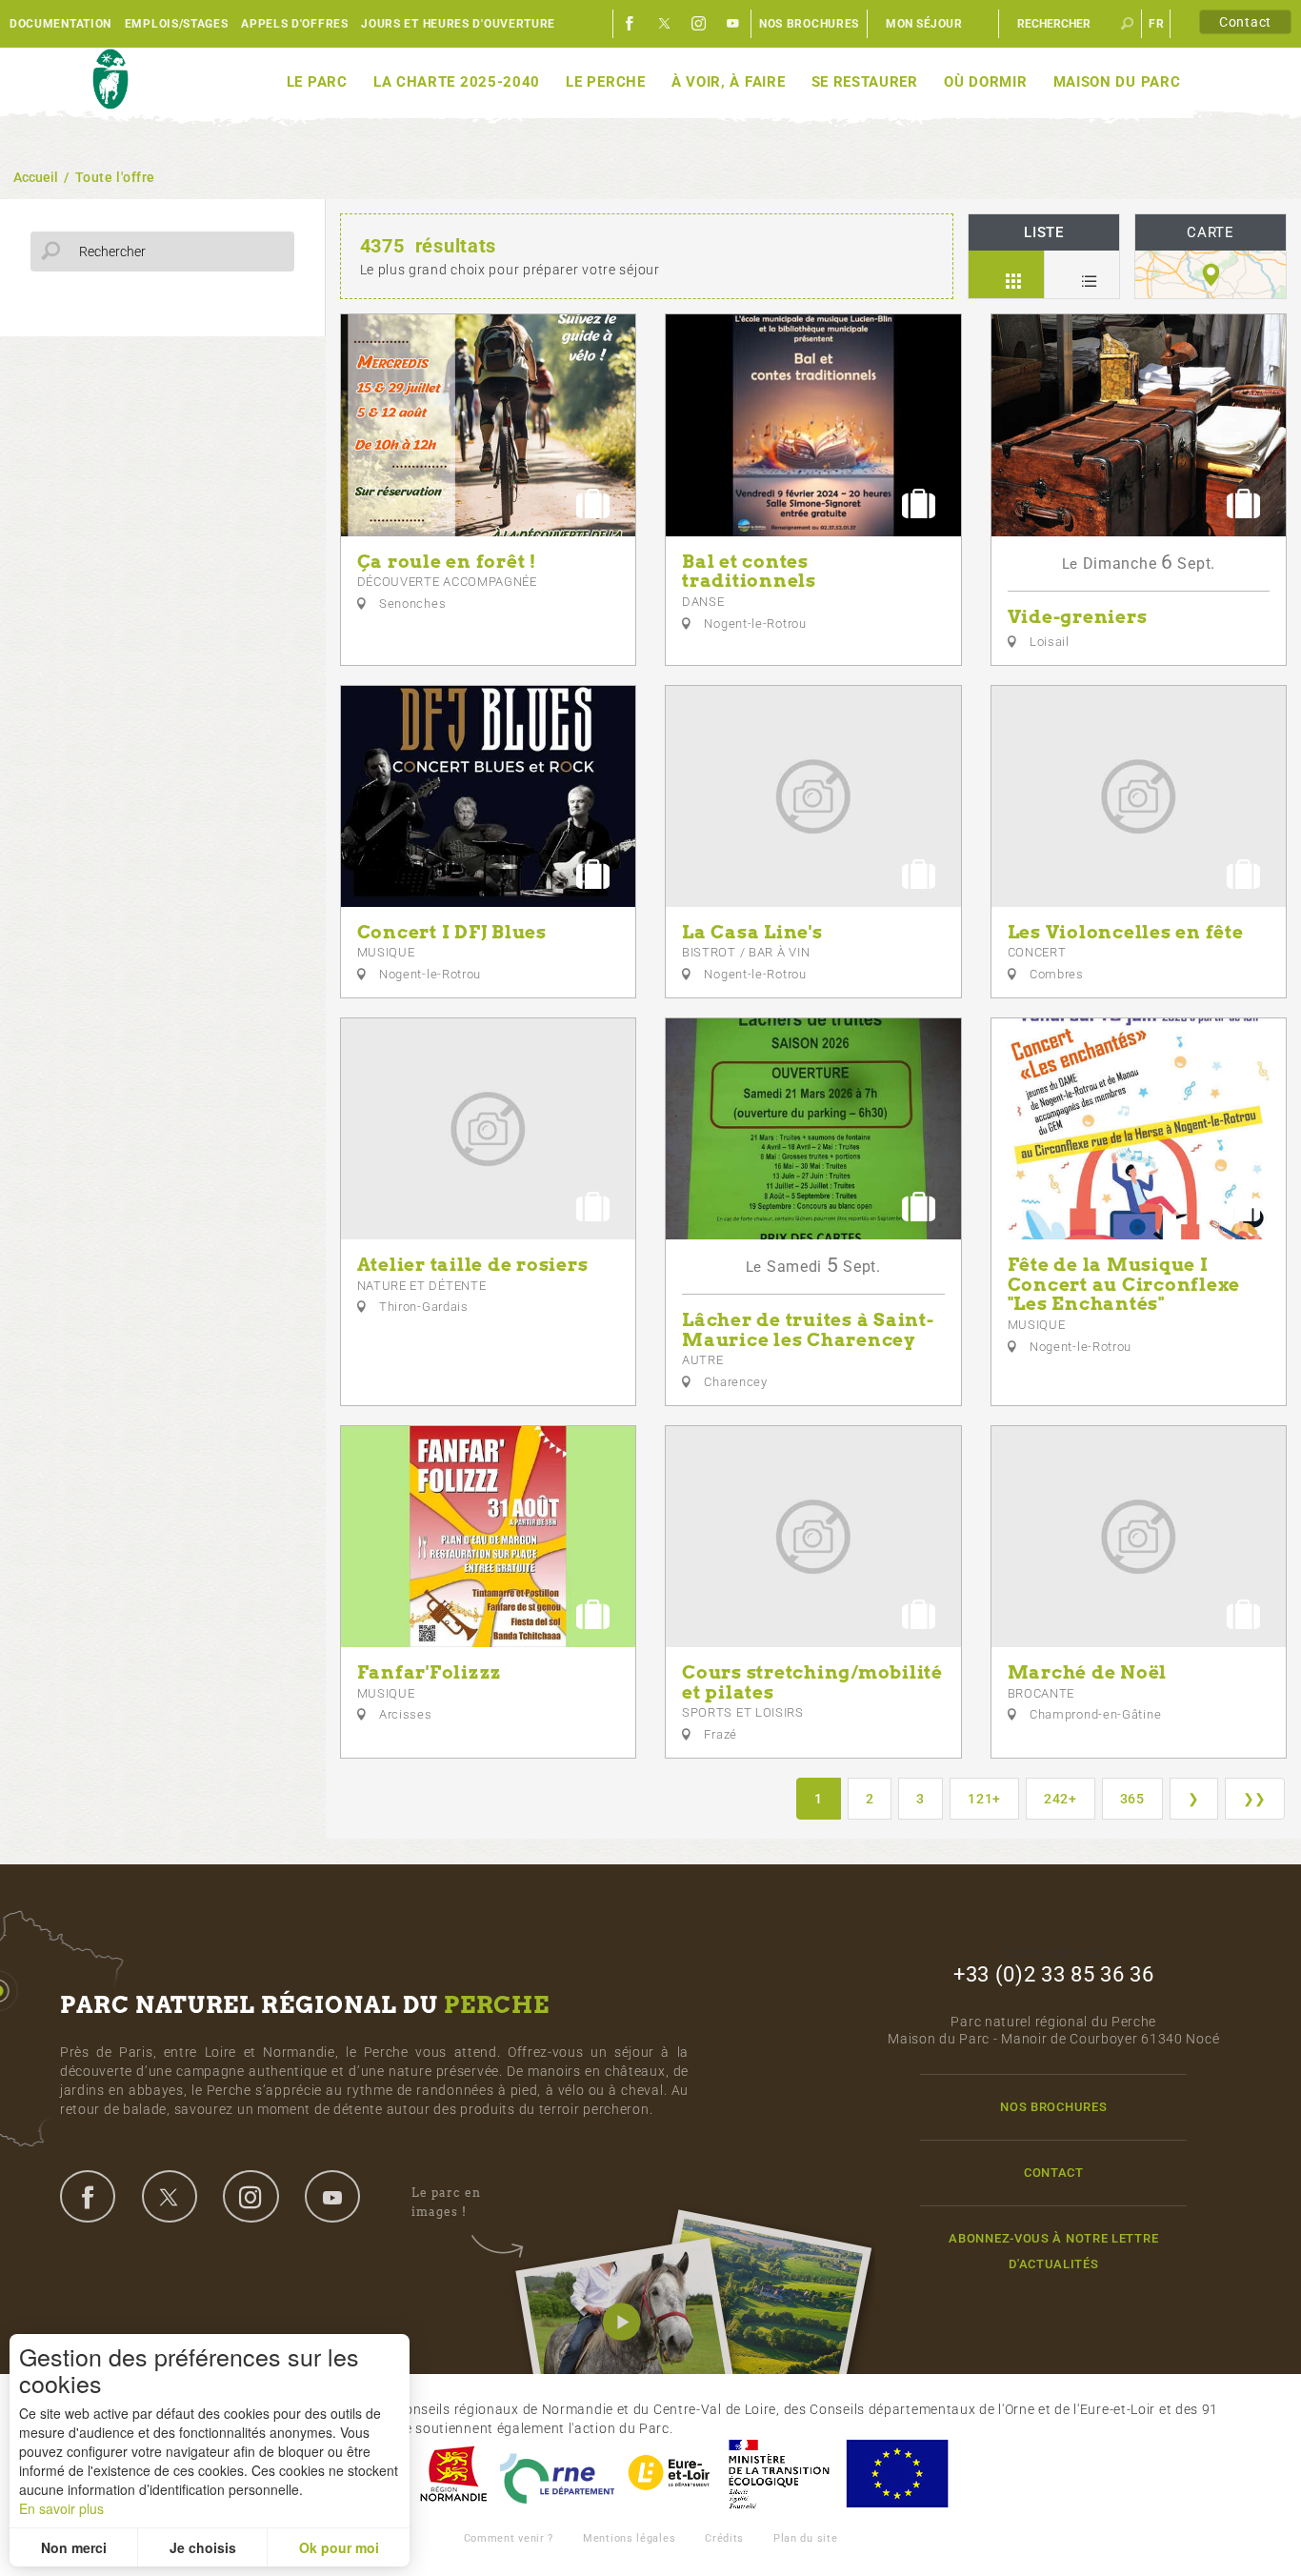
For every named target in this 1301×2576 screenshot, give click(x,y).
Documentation (60, 24)
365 (1132, 1799)
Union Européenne (896, 2474)
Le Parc (317, 82)
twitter (170, 2196)
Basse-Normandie (453, 2474)
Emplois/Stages (177, 24)
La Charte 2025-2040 (457, 82)
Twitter (665, 24)
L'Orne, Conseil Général (557, 2474)
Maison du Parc (1117, 82)
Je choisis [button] (203, 2547)
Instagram (699, 24)
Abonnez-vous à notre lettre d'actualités (1053, 2251)
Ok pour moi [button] (339, 2547)
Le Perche (605, 82)
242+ (1061, 1799)
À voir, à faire (729, 82)
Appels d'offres (295, 24)
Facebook (630, 24)
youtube (332, 2196)
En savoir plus (61, 2508)
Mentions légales (629, 2538)
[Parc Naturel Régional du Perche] (110, 80)
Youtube (733, 24)
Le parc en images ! (446, 2202)
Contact (1245, 22)
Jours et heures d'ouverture (458, 24)
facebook (88, 2196)
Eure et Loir (671, 2474)
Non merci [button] (74, 2547)
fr (1156, 24)
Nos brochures (809, 24)
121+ (984, 1799)
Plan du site (805, 2538)
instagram (250, 2196)
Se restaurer (865, 82)
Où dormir (985, 82)
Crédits (724, 2538)
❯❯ (1255, 1799)
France (779, 2474)
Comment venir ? (509, 2538)
